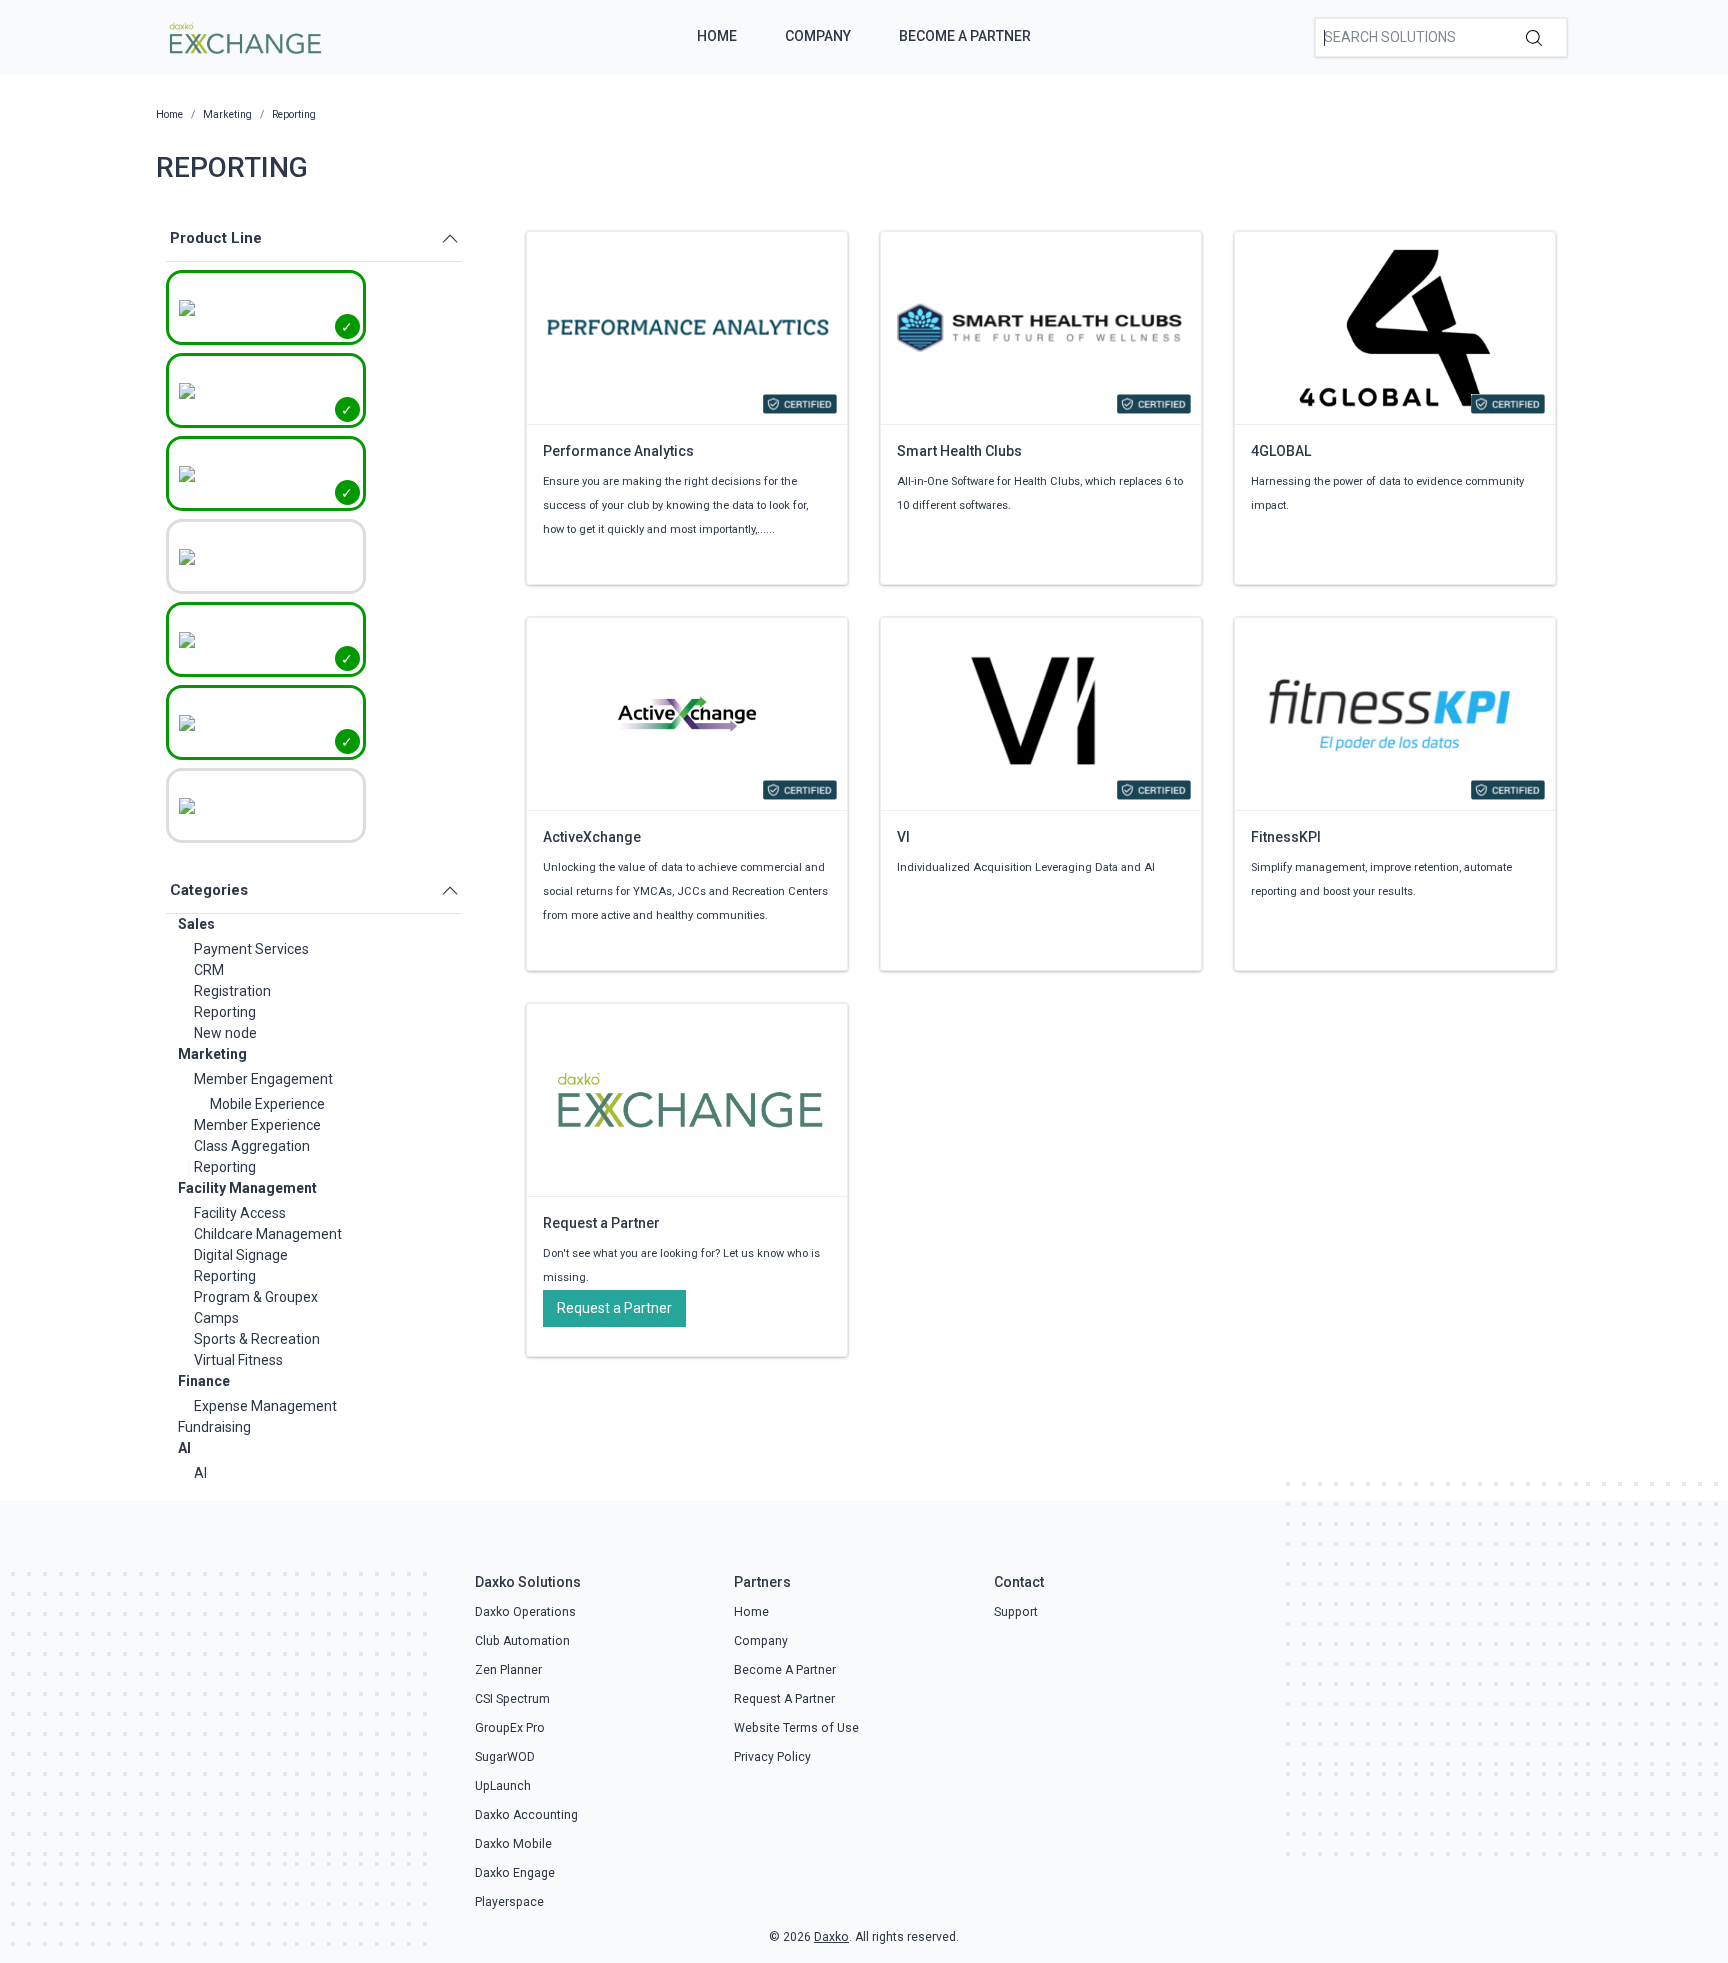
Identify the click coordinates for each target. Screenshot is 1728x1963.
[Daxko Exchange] (243, 36)
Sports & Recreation (257, 1339)
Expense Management (265, 1406)
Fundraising (214, 1427)
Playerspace (509, 1902)
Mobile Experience (267, 1104)
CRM (209, 970)
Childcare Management (268, 1234)
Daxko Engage (515, 1873)
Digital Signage (241, 1255)
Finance (204, 1381)
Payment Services (251, 949)
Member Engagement (263, 1079)
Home (717, 36)
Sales (196, 924)
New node (225, 1033)
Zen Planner (508, 1670)
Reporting (225, 1012)
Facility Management (247, 1188)
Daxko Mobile (513, 1844)
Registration (232, 991)
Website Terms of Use (796, 1728)
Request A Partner (784, 1699)
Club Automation (522, 1641)
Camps (216, 1318)
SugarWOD (505, 1757)
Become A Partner (965, 36)
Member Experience (257, 1125)
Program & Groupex (256, 1297)
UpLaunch (503, 1786)
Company (818, 36)
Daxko (831, 1937)
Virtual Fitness (238, 1360)
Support (1016, 1612)
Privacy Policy (772, 1757)
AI (184, 1448)
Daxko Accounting (526, 1815)
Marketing (212, 1054)
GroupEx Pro (510, 1728)
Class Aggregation (252, 1146)
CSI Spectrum (512, 1699)
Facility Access (240, 1213)
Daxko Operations (525, 1612)
